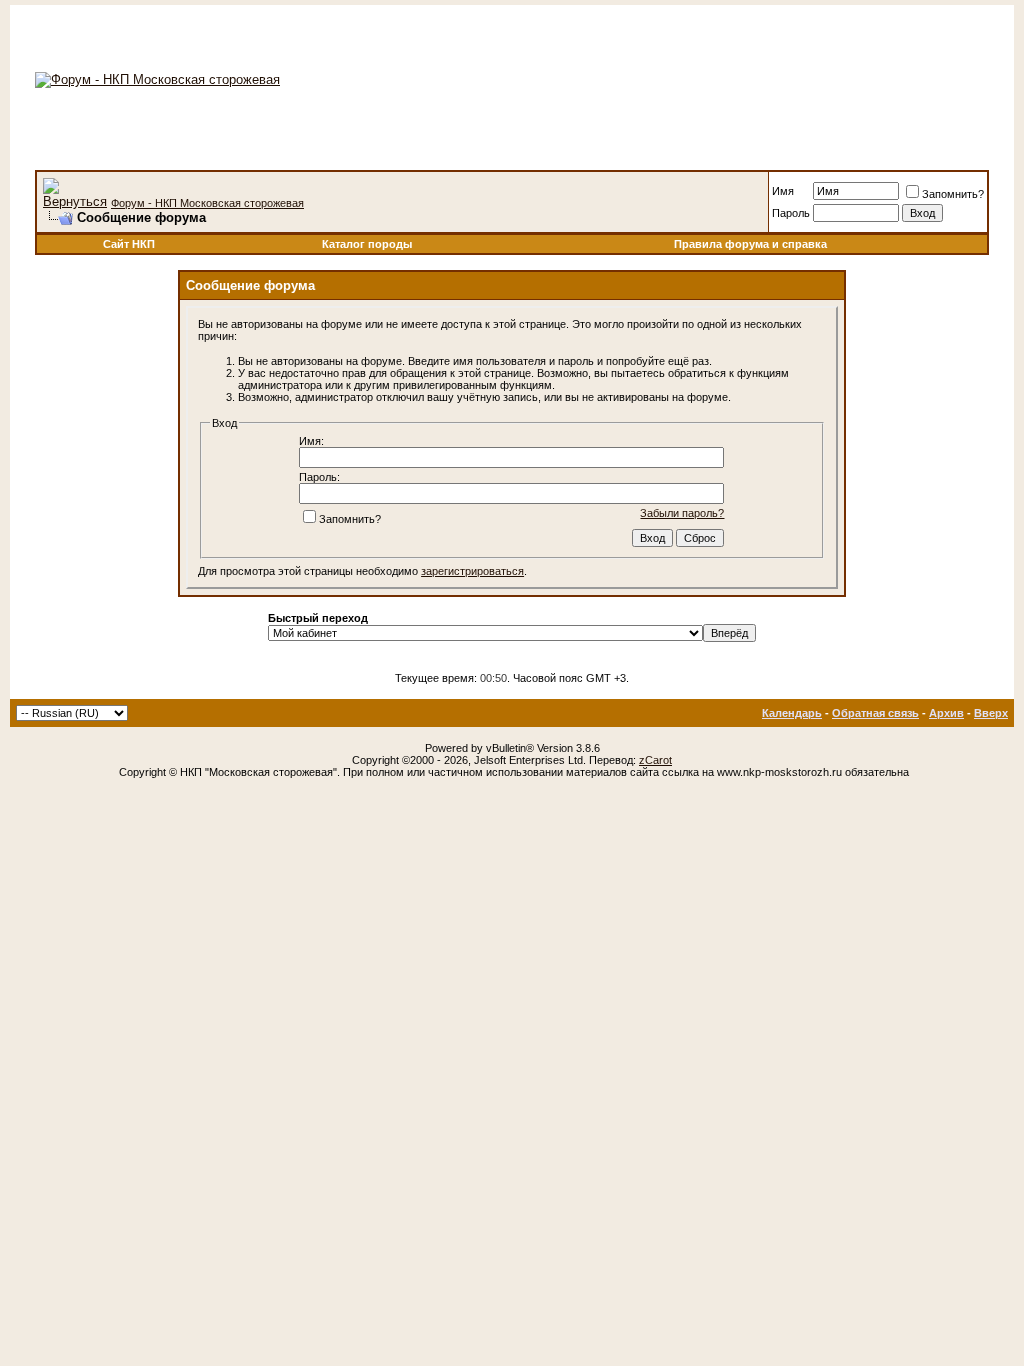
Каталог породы (367, 244)
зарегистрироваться (472, 571)
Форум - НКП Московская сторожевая (207, 203)
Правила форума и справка (750, 244)
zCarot (655, 760)
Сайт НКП (129, 244)
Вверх (991, 713)
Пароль (791, 213)
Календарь (792, 713)
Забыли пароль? (682, 513)
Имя (783, 191)
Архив (946, 713)
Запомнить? (953, 194)
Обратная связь (875, 713)
